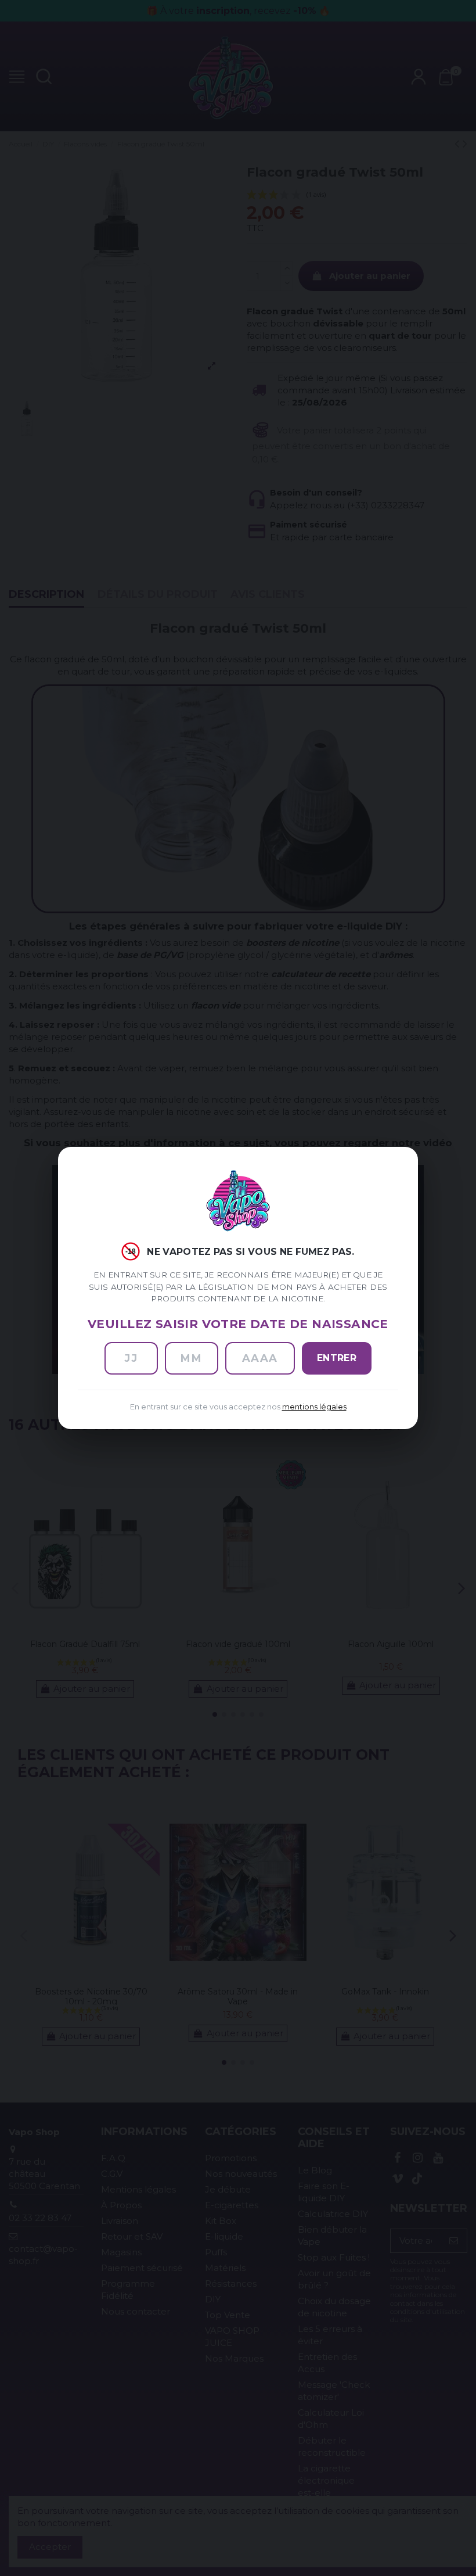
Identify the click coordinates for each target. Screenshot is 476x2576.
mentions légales (314, 1407)
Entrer (337, 1358)
